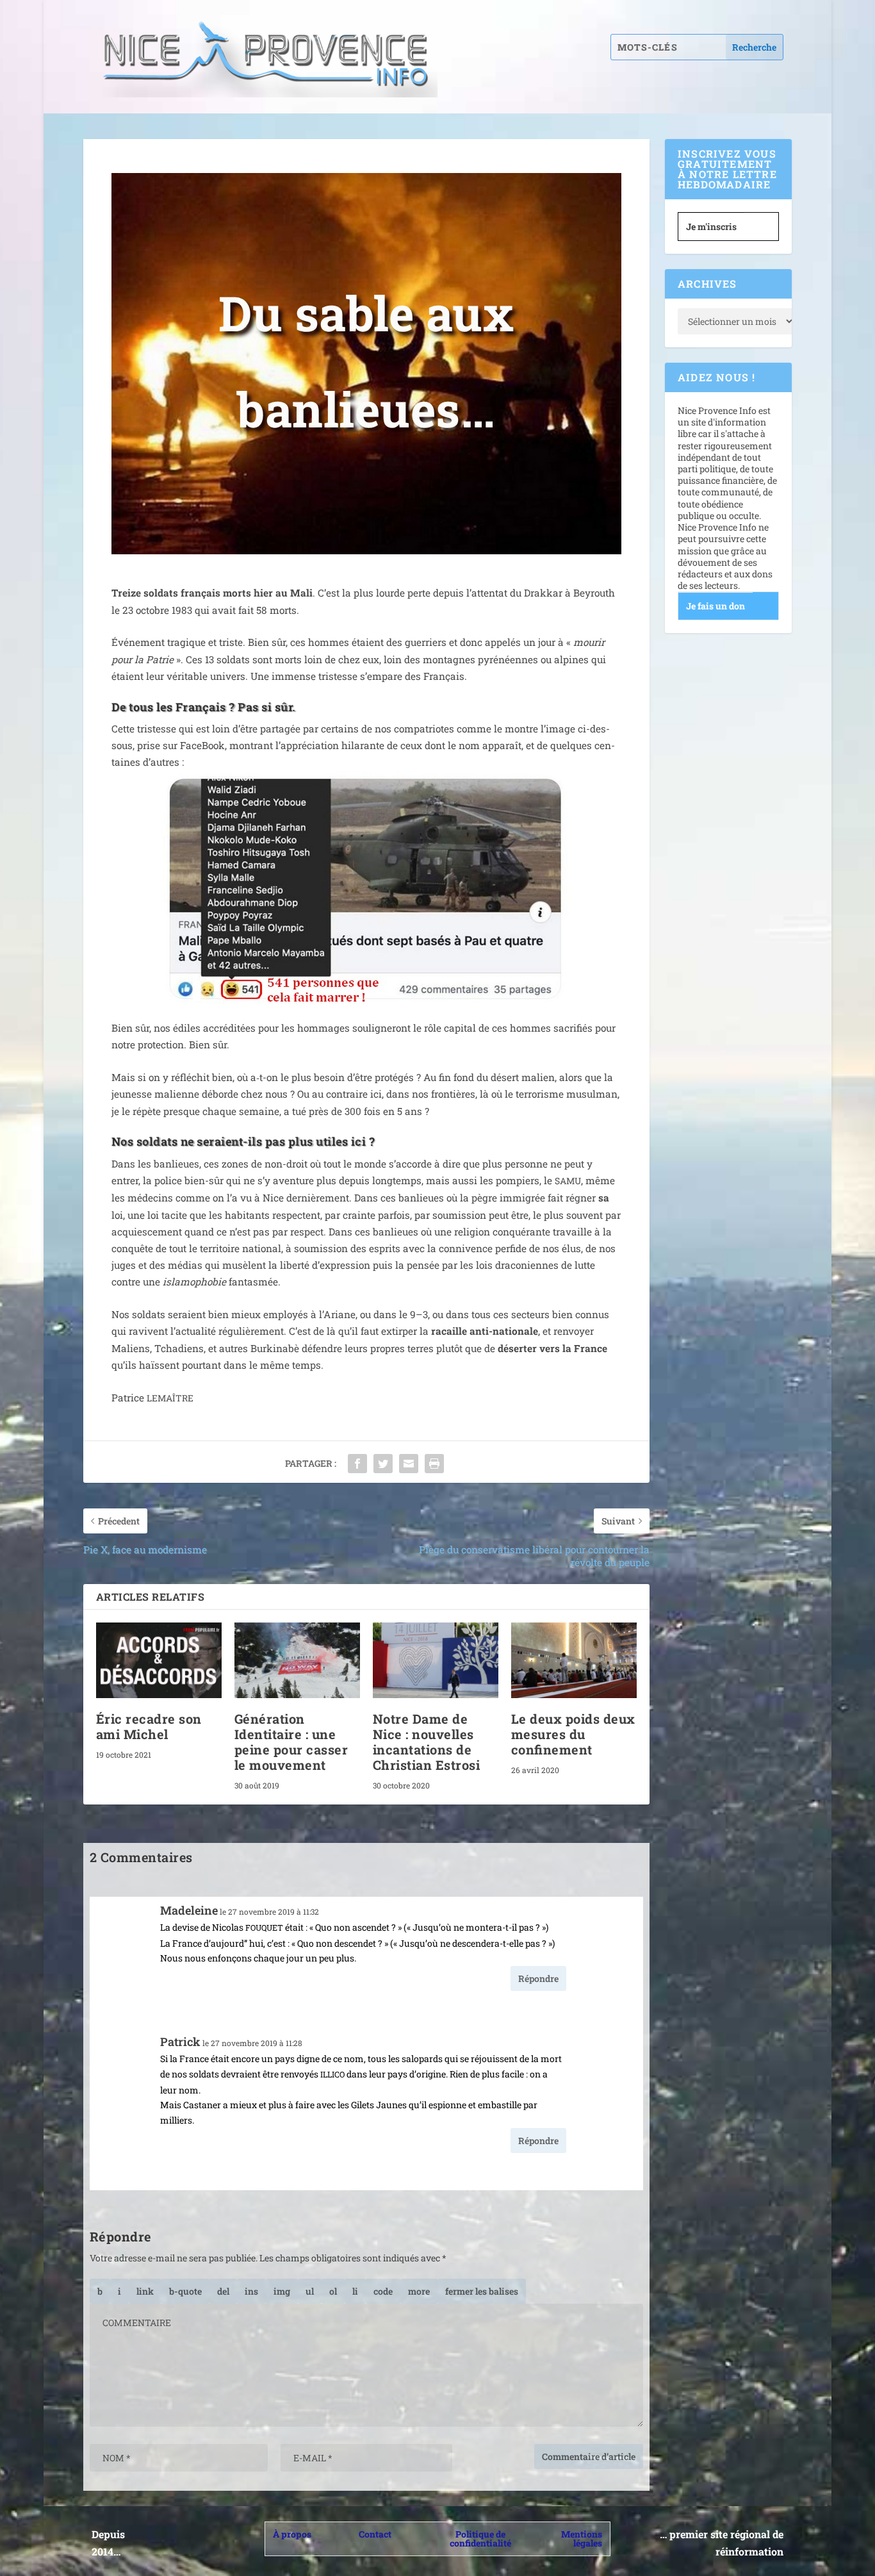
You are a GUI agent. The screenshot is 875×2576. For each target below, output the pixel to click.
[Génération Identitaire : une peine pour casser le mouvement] (297, 1660)
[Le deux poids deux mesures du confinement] (574, 1660)
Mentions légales (582, 2539)
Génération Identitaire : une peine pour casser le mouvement (291, 1742)
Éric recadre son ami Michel (149, 1726)
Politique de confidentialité (480, 2539)
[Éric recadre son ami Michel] (159, 1660)
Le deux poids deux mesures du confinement (573, 1734)
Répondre (538, 1978)
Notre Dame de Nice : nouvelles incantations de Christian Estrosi (427, 1742)
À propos (292, 2534)
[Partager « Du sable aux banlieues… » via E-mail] (409, 1464)
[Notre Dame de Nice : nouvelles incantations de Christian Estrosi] (436, 1660)
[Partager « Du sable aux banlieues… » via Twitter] (383, 1464)
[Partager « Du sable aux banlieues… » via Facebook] (357, 1464)
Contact (375, 2534)
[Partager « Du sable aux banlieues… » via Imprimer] (434, 1464)
